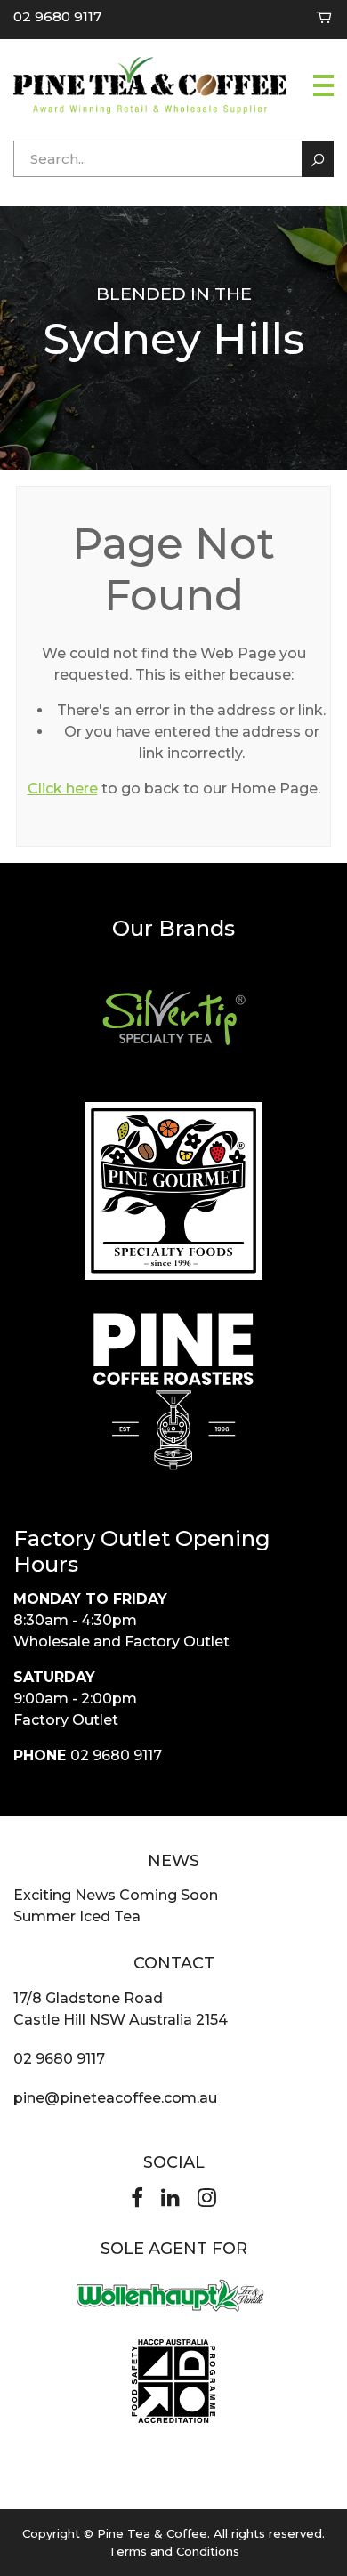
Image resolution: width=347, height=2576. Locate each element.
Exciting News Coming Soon (116, 1895)
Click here (63, 789)
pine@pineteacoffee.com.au (115, 2098)
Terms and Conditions (174, 2551)
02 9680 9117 (57, 16)
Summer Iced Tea (77, 1916)
